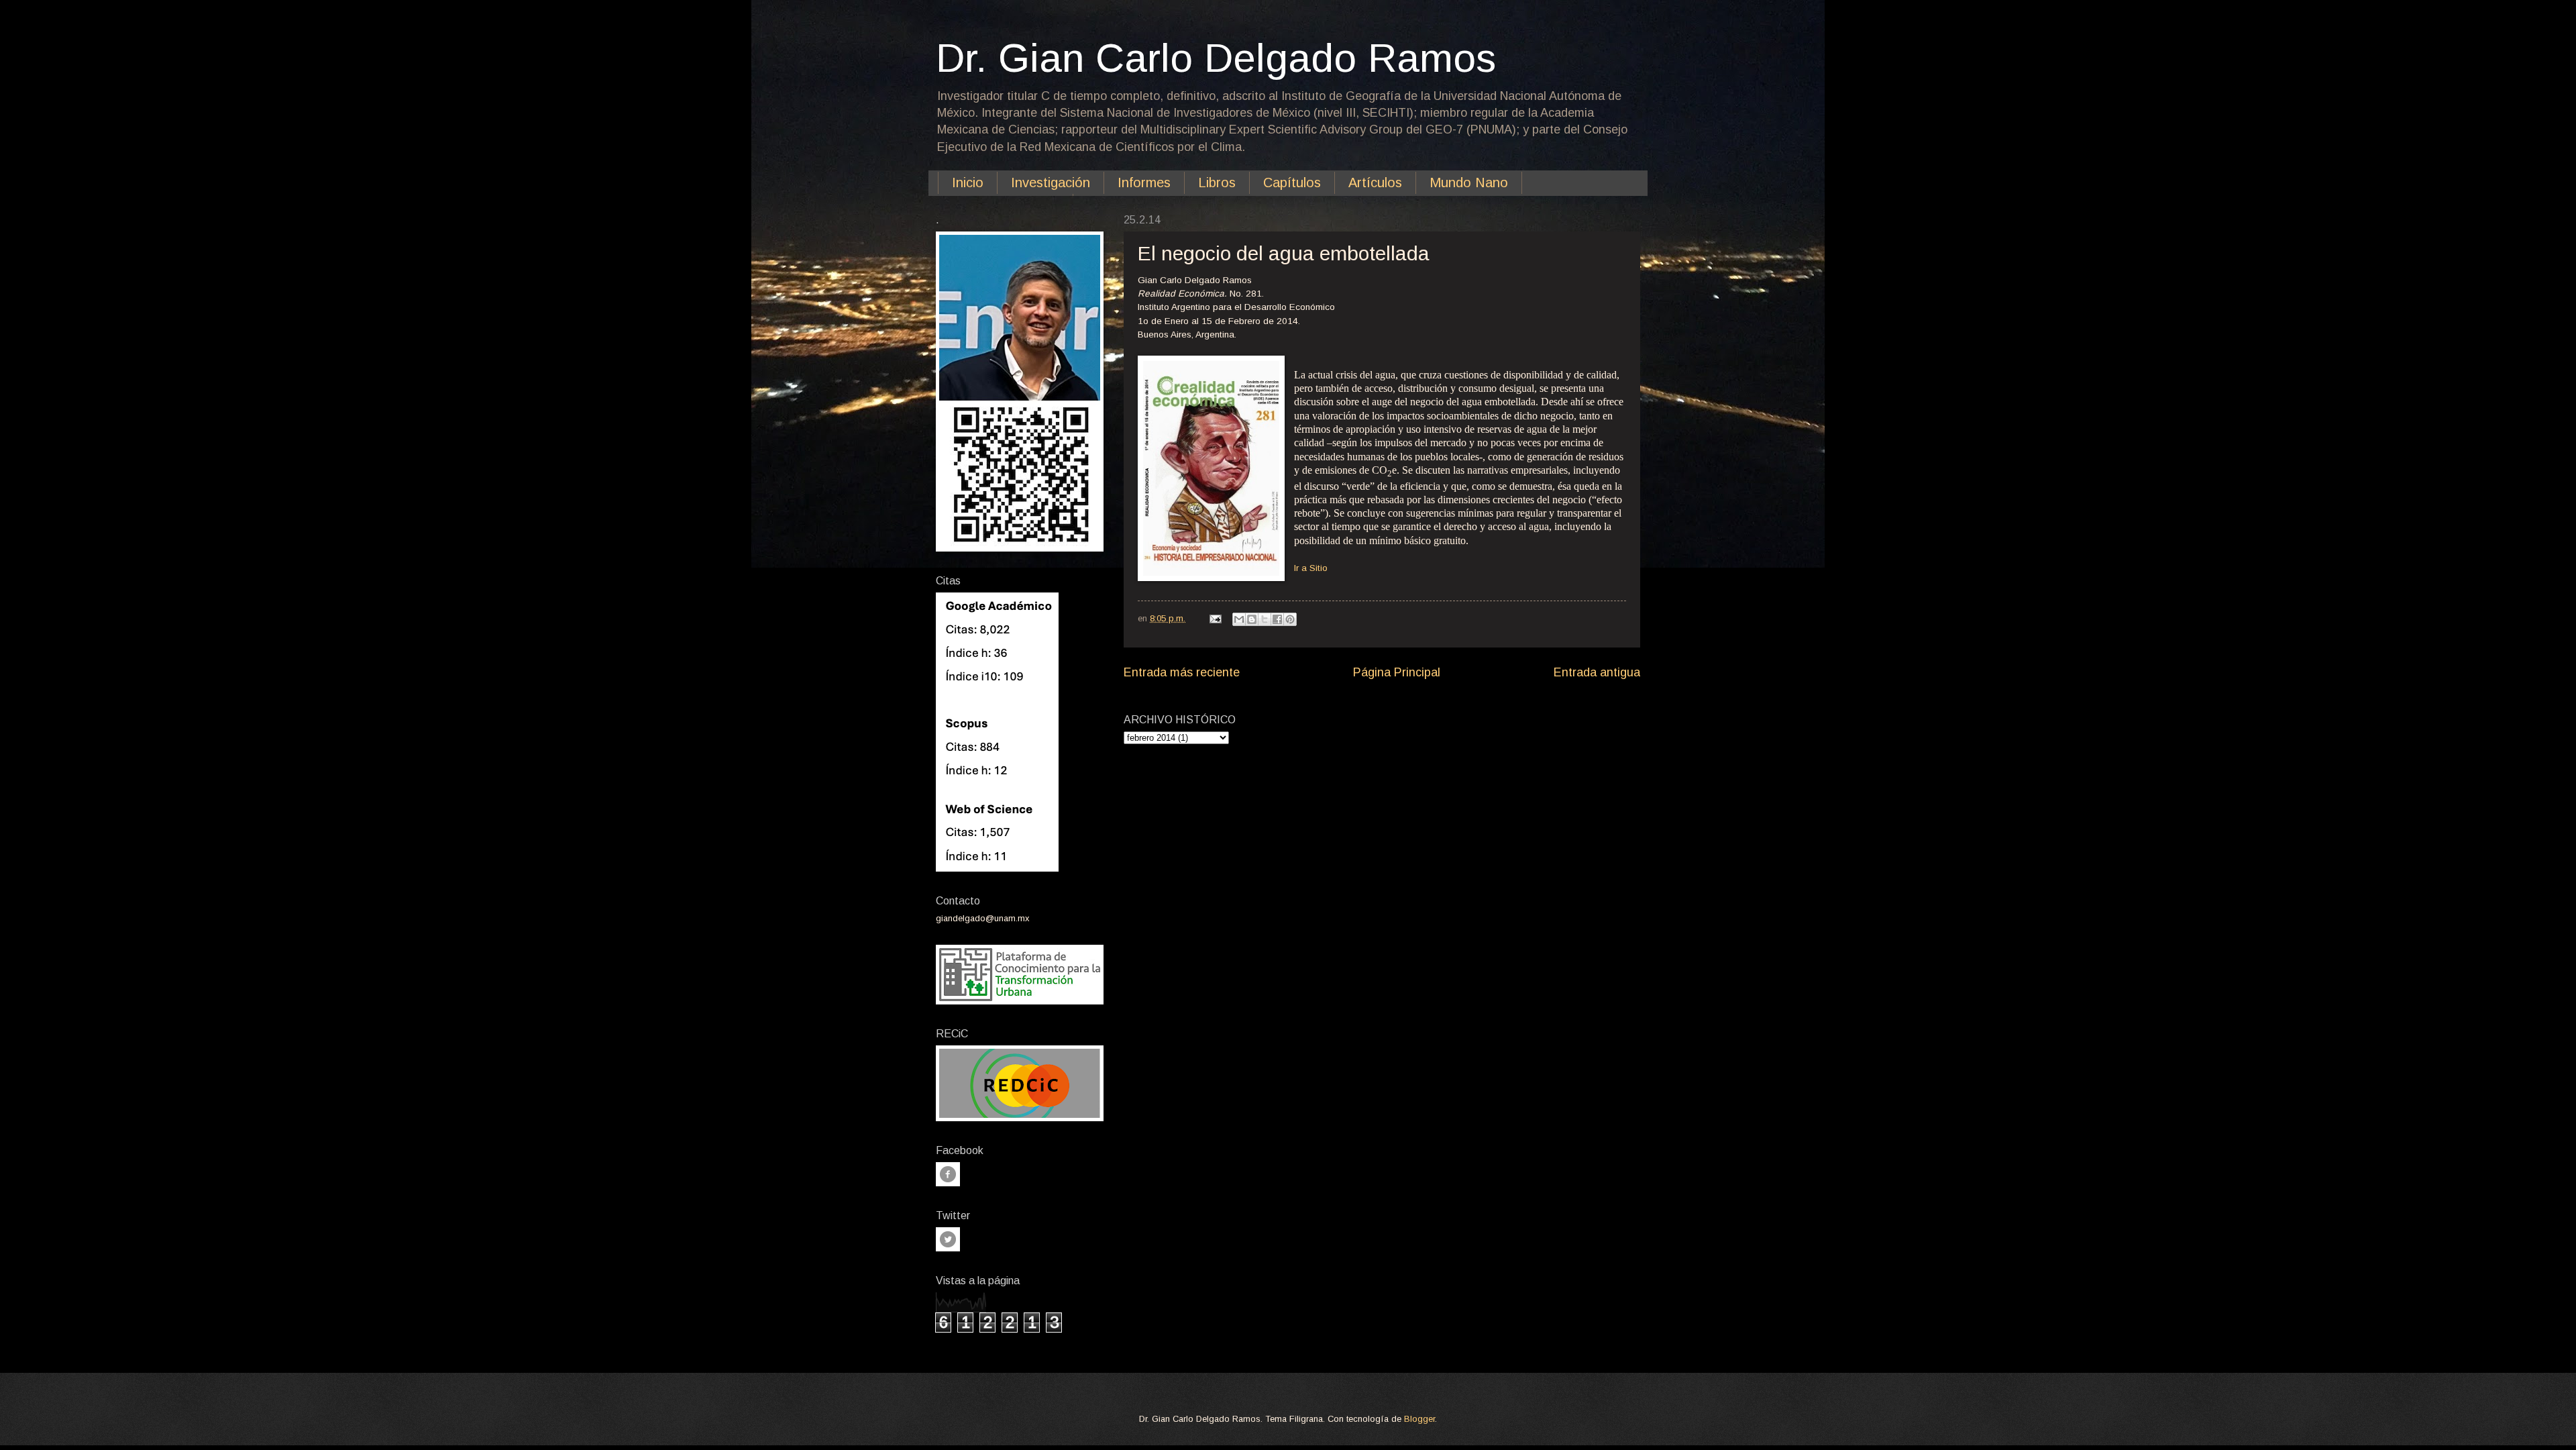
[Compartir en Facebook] (1277, 619)
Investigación (1051, 183)
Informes (1144, 183)
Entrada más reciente (1182, 672)
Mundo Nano (1469, 183)
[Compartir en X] (1265, 619)
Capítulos (1292, 183)
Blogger (1419, 1419)
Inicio (968, 183)
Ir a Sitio (1311, 568)
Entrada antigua (1597, 672)
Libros (1217, 183)
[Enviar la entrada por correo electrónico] (1215, 618)
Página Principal (1397, 672)
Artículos (1375, 183)
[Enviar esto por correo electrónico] (1239, 619)
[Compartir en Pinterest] (1290, 619)
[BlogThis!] (1252, 619)
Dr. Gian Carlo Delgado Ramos (1216, 58)
